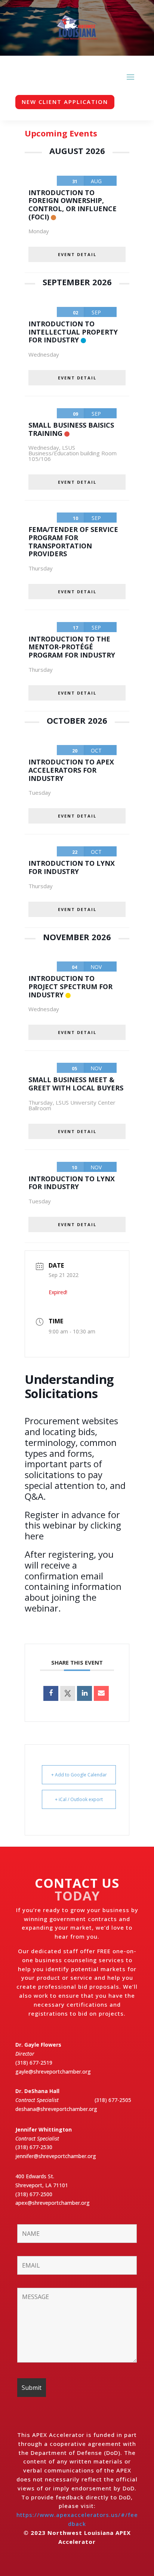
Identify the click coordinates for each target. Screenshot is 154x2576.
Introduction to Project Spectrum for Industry (70, 986)
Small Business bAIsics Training (71, 429)
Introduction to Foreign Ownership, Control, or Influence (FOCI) (73, 205)
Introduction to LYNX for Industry (72, 867)
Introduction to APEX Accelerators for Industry (71, 770)
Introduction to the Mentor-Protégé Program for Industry (72, 647)
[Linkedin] (84, 1693)
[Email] (101, 1693)
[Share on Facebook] (51, 1693)
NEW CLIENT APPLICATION (65, 102)
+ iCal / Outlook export (79, 1799)
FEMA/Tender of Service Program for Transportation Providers (73, 541)
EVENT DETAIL (77, 254)
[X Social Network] (68, 1693)
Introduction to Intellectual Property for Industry (73, 332)
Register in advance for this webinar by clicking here (73, 1525)
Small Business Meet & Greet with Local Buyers (76, 1084)
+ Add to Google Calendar (79, 1775)
